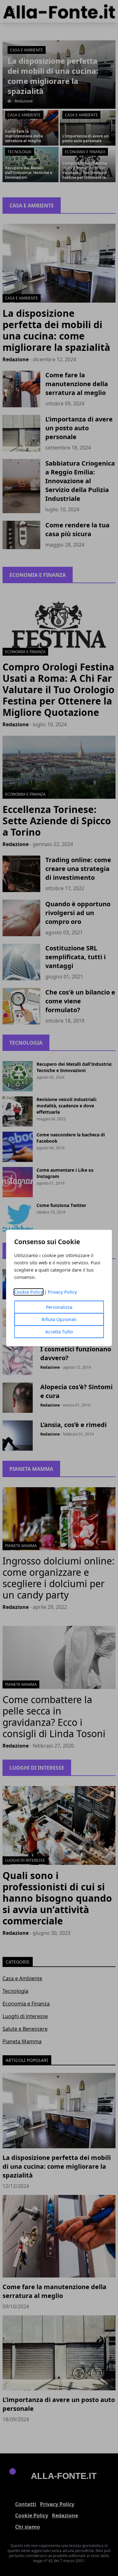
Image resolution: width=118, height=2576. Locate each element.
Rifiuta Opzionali (59, 1319)
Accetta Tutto (59, 1332)
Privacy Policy (62, 1292)
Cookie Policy (28, 1292)
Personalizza (59, 1307)
